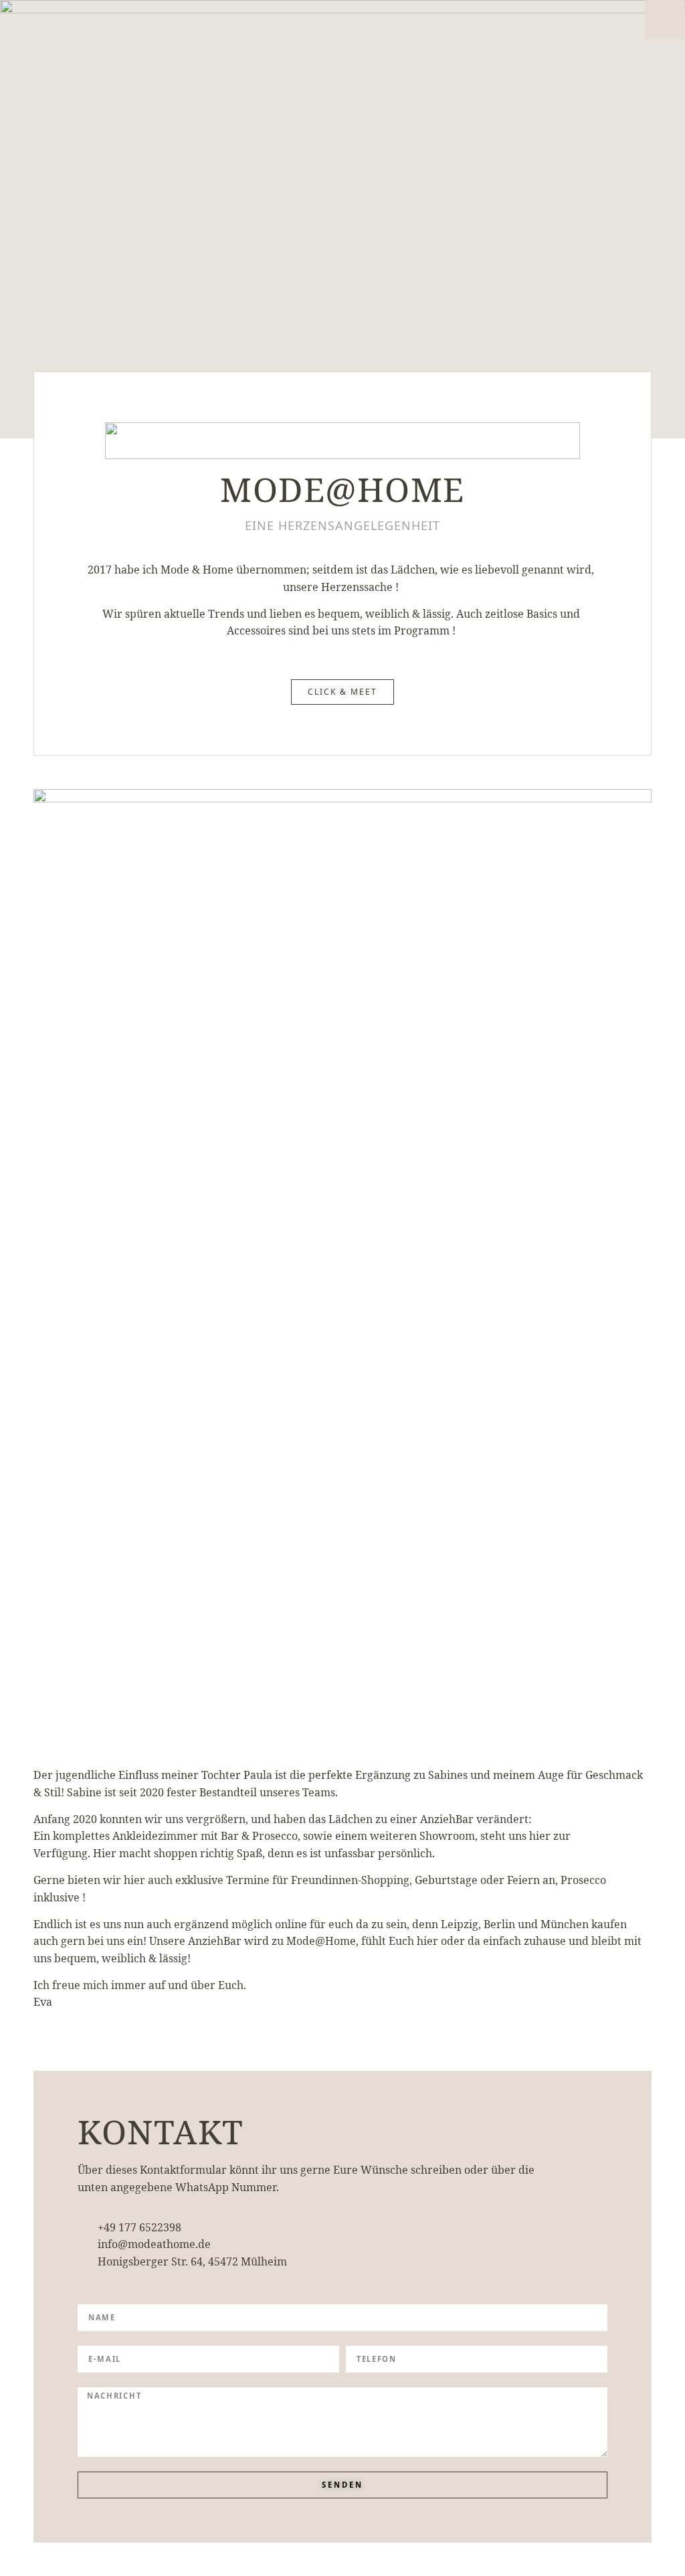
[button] (665, 20)
